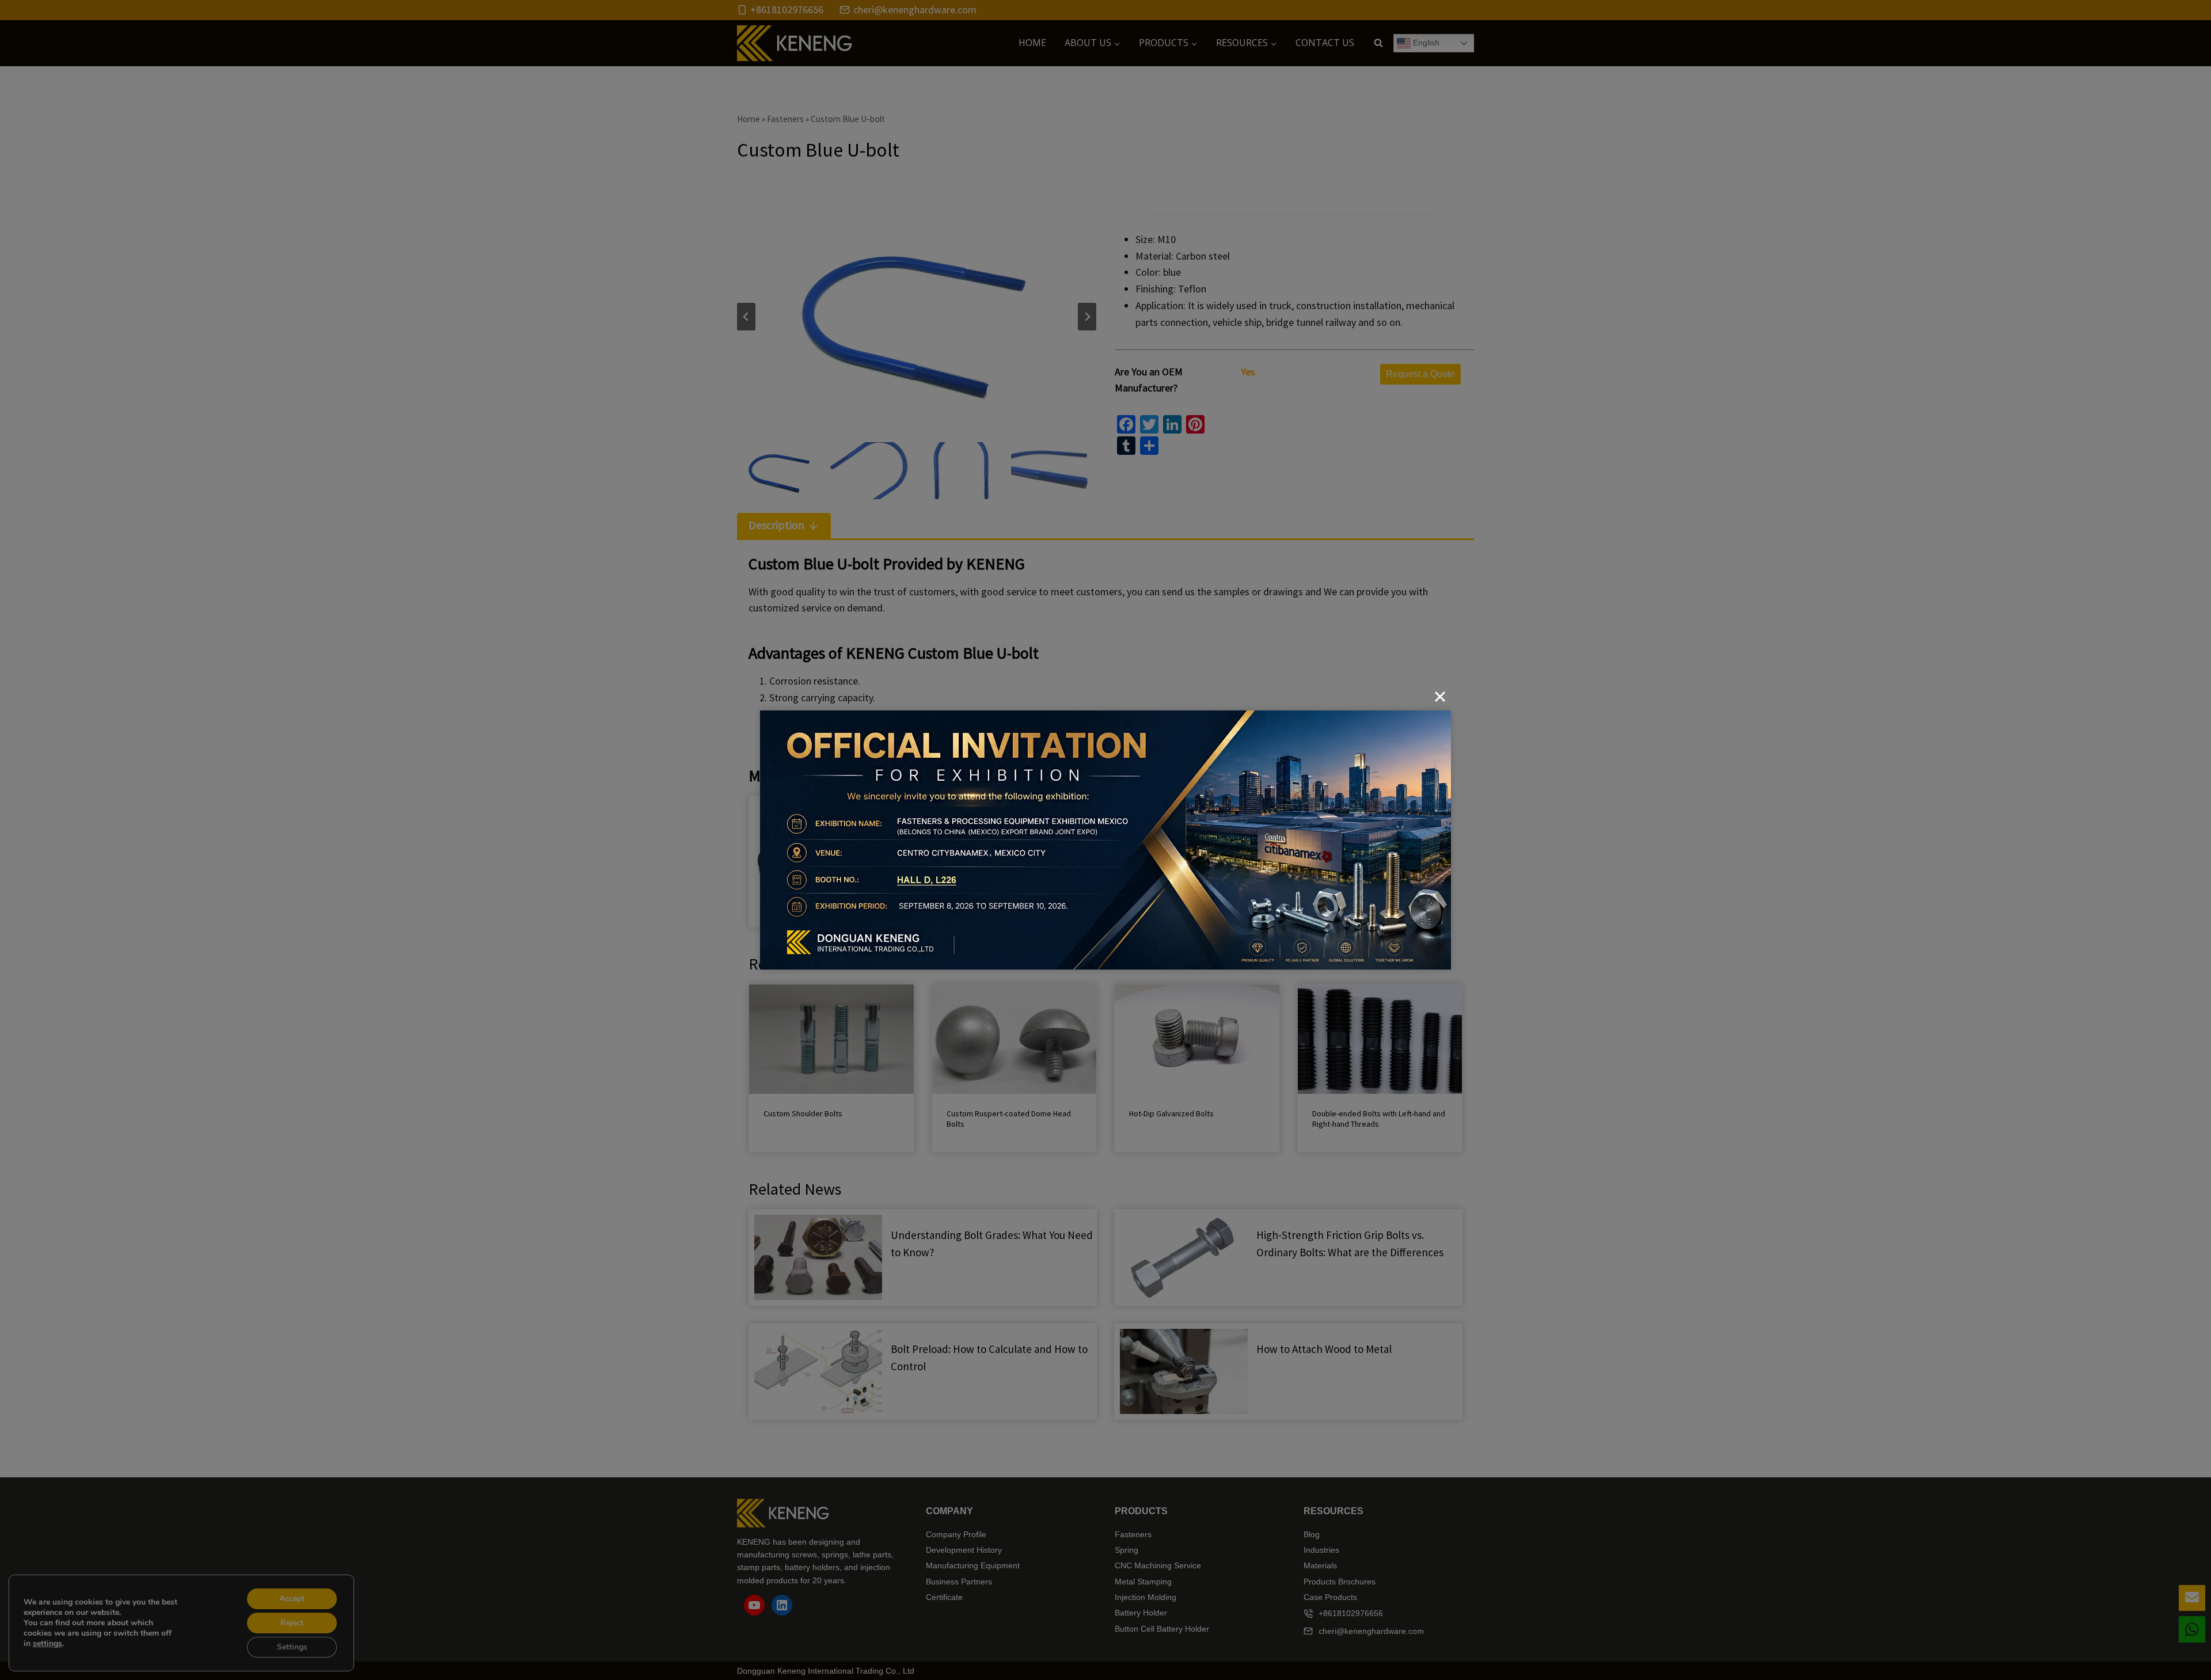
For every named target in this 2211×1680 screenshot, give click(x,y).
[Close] (1440, 697)
